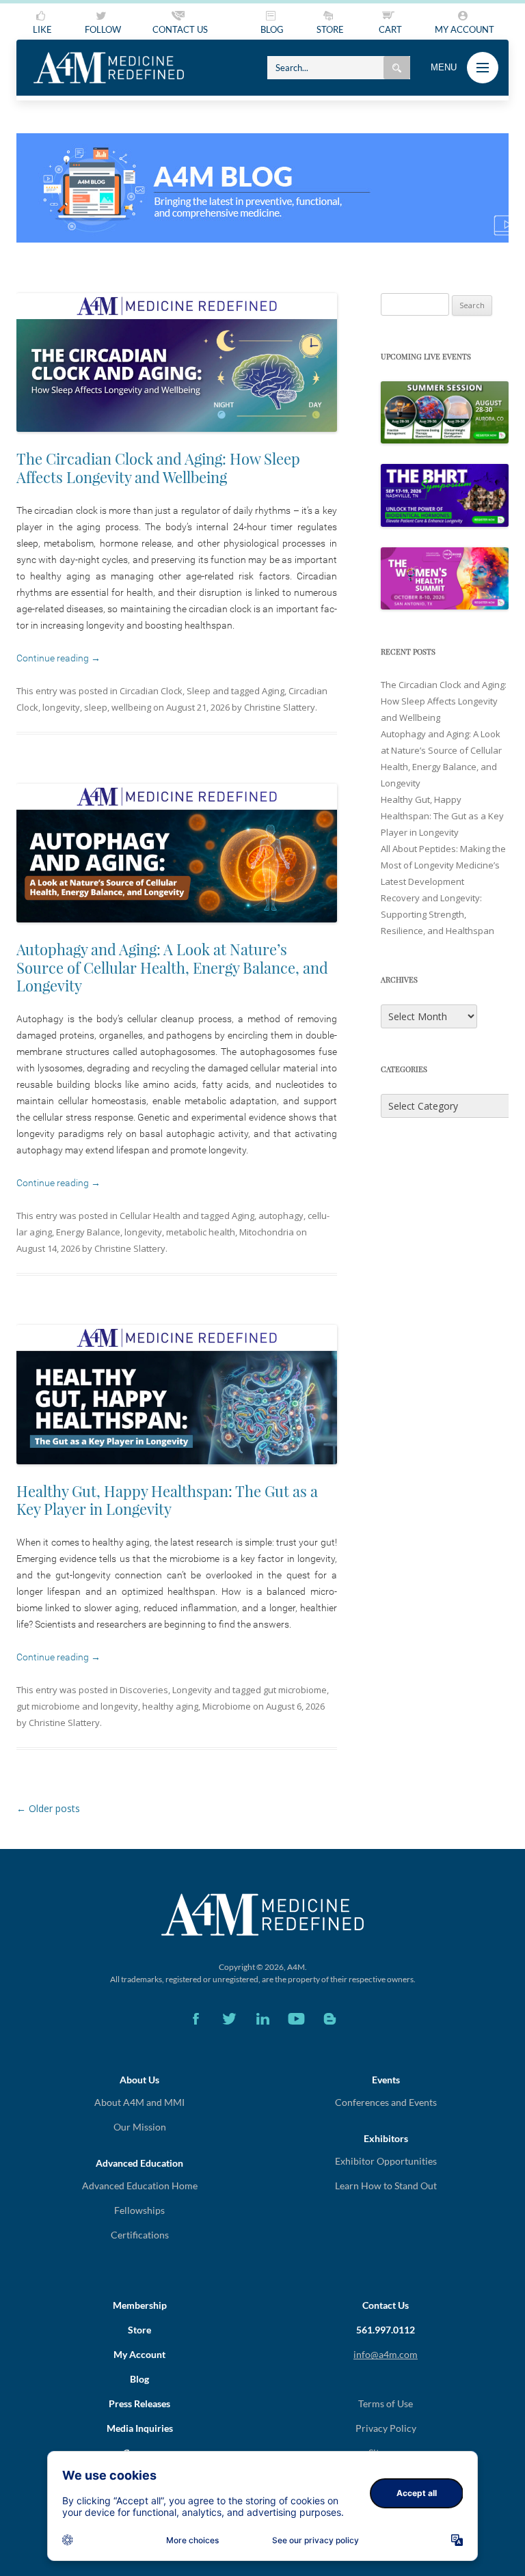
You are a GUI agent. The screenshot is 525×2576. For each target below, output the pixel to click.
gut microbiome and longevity (77, 1706)
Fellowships (139, 2210)
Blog (139, 2379)
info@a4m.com (386, 2354)
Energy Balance (88, 1232)
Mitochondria (267, 1232)
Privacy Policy (386, 2428)
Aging (273, 691)
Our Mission (140, 2127)
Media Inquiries (140, 2428)
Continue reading (58, 658)
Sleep (199, 691)
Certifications (140, 2235)
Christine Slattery (280, 707)
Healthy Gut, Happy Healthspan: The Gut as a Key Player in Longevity (167, 1500)
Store (139, 2330)
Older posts (48, 1808)
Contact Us (386, 2305)
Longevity (192, 1690)
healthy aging (170, 1706)
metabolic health (201, 1232)
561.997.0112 (386, 2330)
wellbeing (131, 707)
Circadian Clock (151, 691)
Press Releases (139, 2403)
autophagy (281, 1216)
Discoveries (144, 1690)
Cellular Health (150, 1216)
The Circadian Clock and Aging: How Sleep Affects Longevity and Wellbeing (158, 467)
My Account (139, 2354)
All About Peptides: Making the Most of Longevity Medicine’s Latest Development (443, 865)
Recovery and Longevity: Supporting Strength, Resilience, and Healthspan (437, 914)
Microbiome (227, 1706)
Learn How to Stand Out (386, 2186)
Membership (140, 2305)
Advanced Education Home (140, 2186)
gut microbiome (295, 1690)
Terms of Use (386, 2403)
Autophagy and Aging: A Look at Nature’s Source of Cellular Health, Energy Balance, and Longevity (172, 967)
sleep (96, 707)
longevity (61, 707)
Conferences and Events (386, 2102)
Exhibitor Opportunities (386, 2161)
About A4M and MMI (139, 2102)
